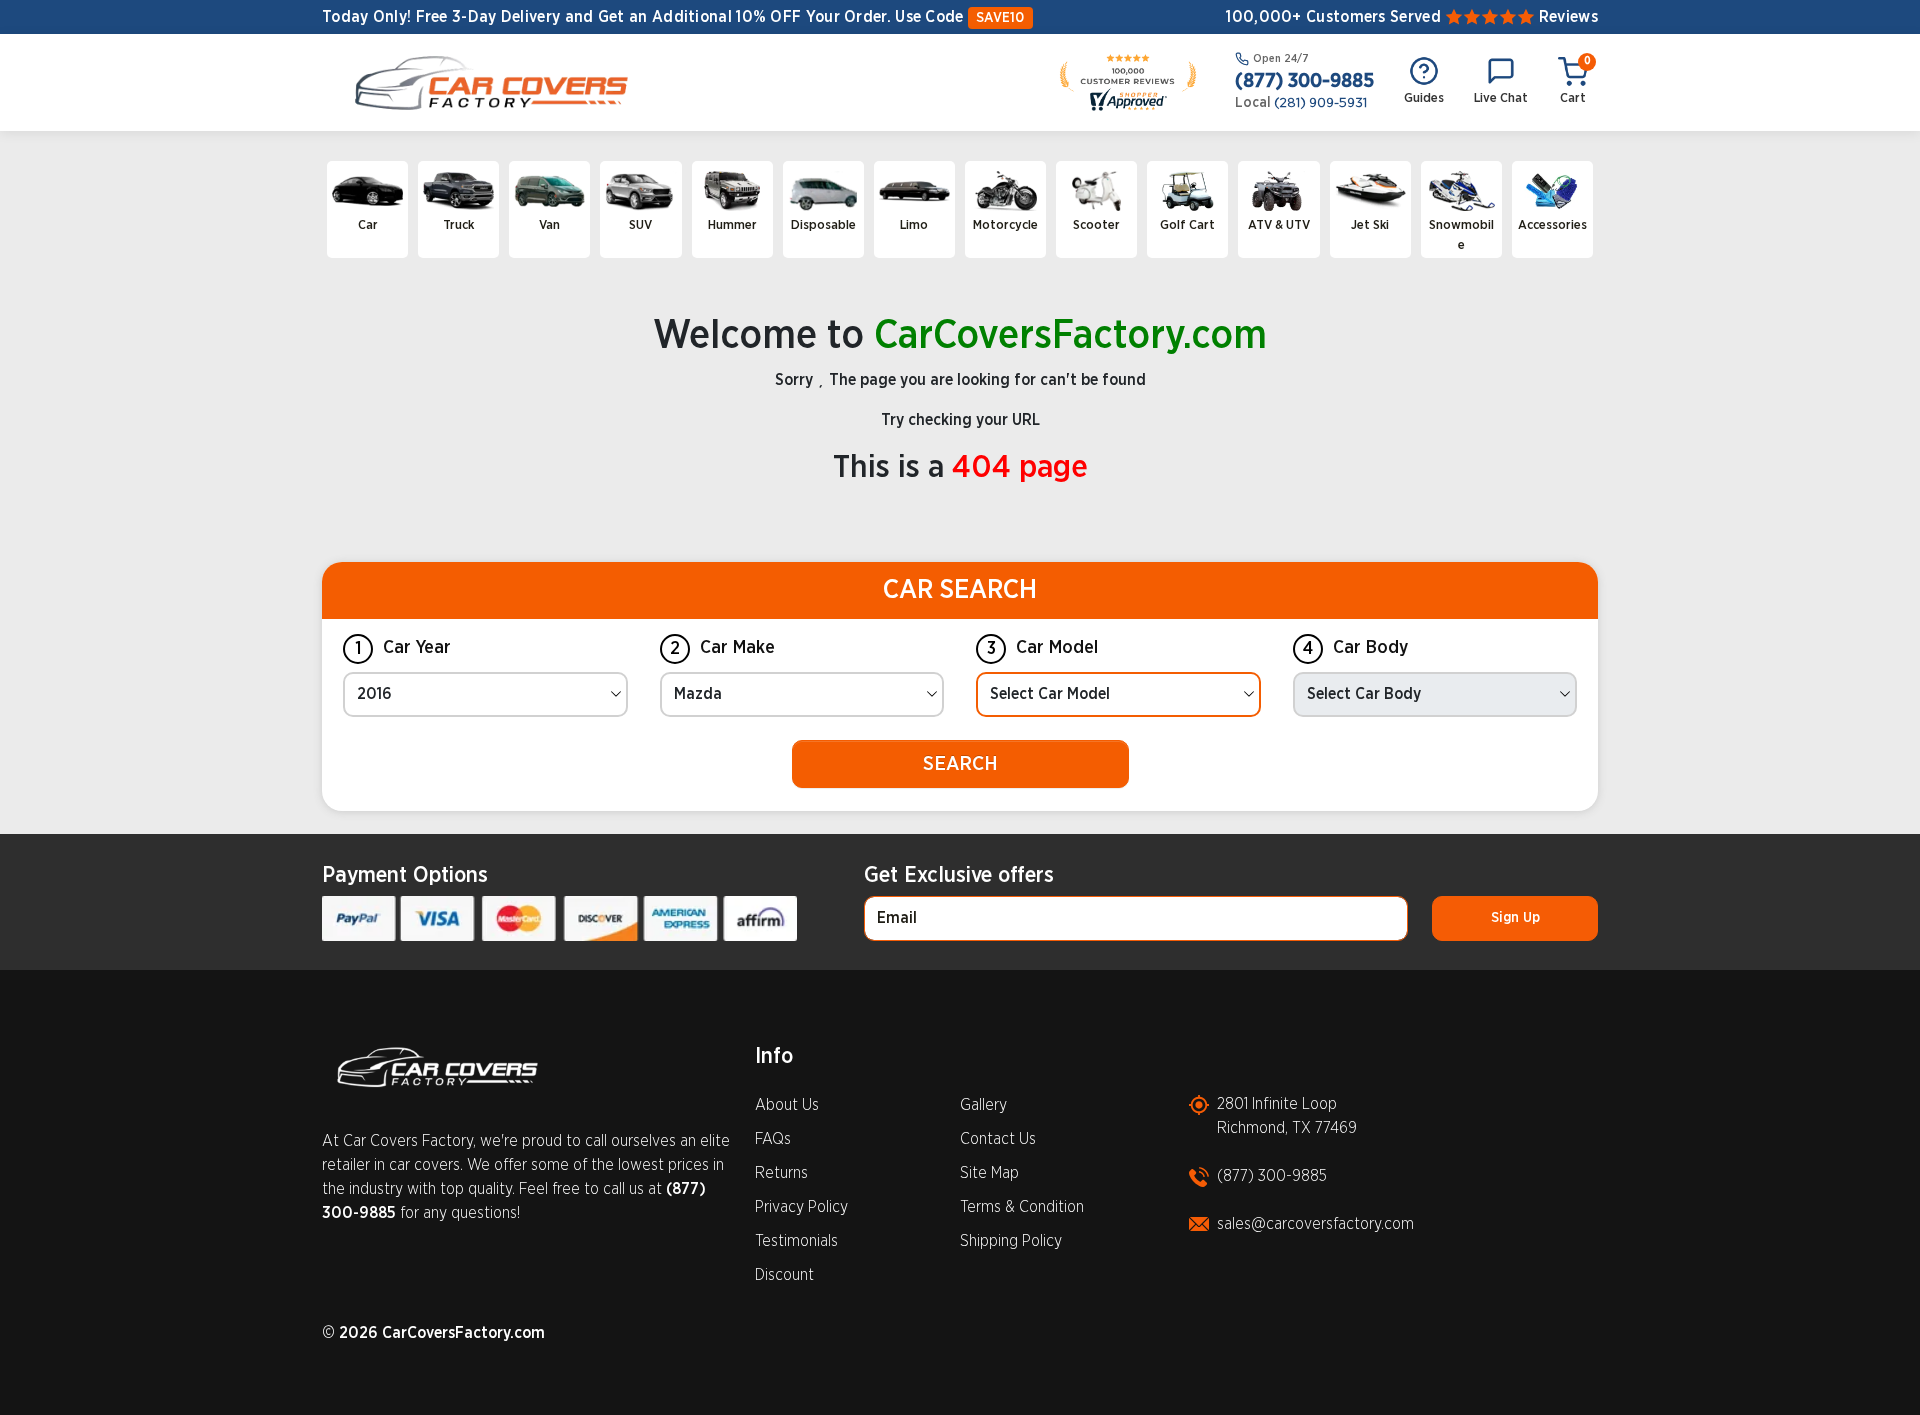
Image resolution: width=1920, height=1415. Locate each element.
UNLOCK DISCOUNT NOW (960, 976)
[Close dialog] (1159, 419)
